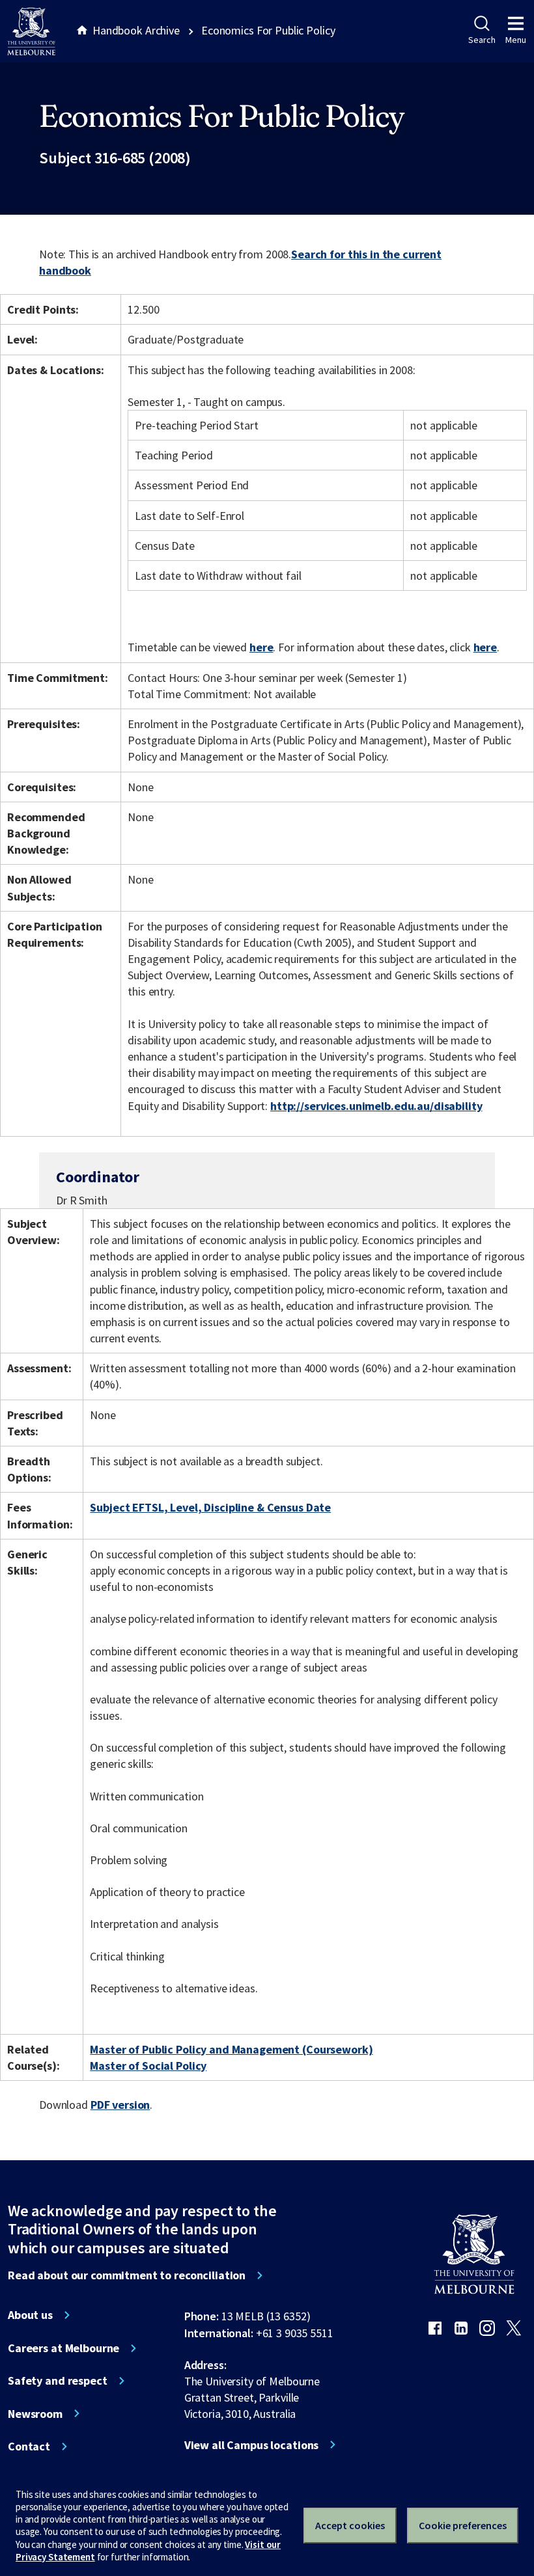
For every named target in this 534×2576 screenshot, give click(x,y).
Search (482, 40)
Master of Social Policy (148, 2066)
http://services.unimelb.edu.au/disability (376, 1106)
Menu (516, 40)
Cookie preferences (463, 2525)
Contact (29, 2447)
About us (30, 2315)
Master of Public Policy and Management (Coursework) (231, 2049)
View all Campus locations (252, 2445)
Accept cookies (350, 2525)
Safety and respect (58, 2381)
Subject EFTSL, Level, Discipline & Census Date (210, 1507)
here (261, 647)
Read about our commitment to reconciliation (127, 2275)
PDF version (120, 2105)
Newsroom (35, 2414)
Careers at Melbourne (63, 2348)
